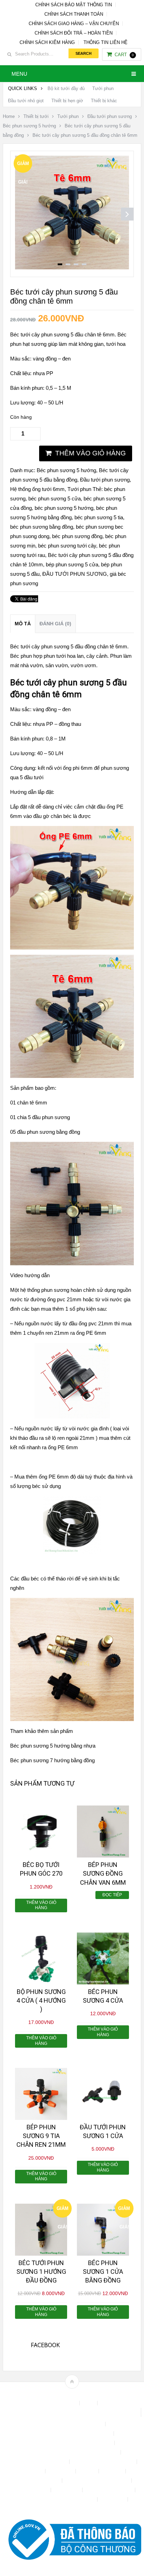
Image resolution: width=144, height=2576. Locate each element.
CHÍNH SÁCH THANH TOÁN (74, 14)
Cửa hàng (32, 2471)
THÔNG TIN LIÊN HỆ (106, 42)
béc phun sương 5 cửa (55, 498)
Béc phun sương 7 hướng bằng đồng (52, 1760)
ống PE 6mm (54, 1477)
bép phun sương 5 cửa (72, 564)
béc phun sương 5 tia (99, 517)
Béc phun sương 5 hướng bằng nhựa (53, 1746)
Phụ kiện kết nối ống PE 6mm (98, 2481)
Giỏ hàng (113, 2471)
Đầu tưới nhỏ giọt (26, 101)
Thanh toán (67, 2490)
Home (9, 116)
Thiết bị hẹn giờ (67, 101)
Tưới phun (103, 88)
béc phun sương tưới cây (67, 546)
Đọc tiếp (112, 1895)
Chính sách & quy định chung (72, 2424)
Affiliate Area (63, 2403)
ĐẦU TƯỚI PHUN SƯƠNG (75, 574)
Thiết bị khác (104, 101)
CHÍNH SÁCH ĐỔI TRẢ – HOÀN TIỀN (74, 33)
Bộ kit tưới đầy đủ (66, 88)
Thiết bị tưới (36, 116)
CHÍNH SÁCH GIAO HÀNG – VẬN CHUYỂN (74, 24)
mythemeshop (83, 2394)
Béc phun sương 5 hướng (29, 126)
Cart (124, 55)
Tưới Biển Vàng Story (72, 2509)
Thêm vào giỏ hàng (91, 453)
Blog (89, 2403)
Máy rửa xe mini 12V (37, 2481)
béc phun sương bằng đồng (42, 527)
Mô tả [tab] (23, 624)
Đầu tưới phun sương (110, 116)
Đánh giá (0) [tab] (55, 624)
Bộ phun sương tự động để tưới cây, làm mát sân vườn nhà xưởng (72, 2412)
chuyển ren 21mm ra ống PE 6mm (67, 1333)
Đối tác (88, 2471)
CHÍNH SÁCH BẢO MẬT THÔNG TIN (74, 5)
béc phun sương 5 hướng (64, 508)
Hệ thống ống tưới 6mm (37, 489)
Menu (19, 74)
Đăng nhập (61, 2471)
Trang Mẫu (113, 2499)
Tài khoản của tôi (30, 2490)
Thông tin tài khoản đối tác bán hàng (57, 2499)
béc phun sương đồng (77, 536)
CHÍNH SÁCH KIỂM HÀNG (47, 42)
